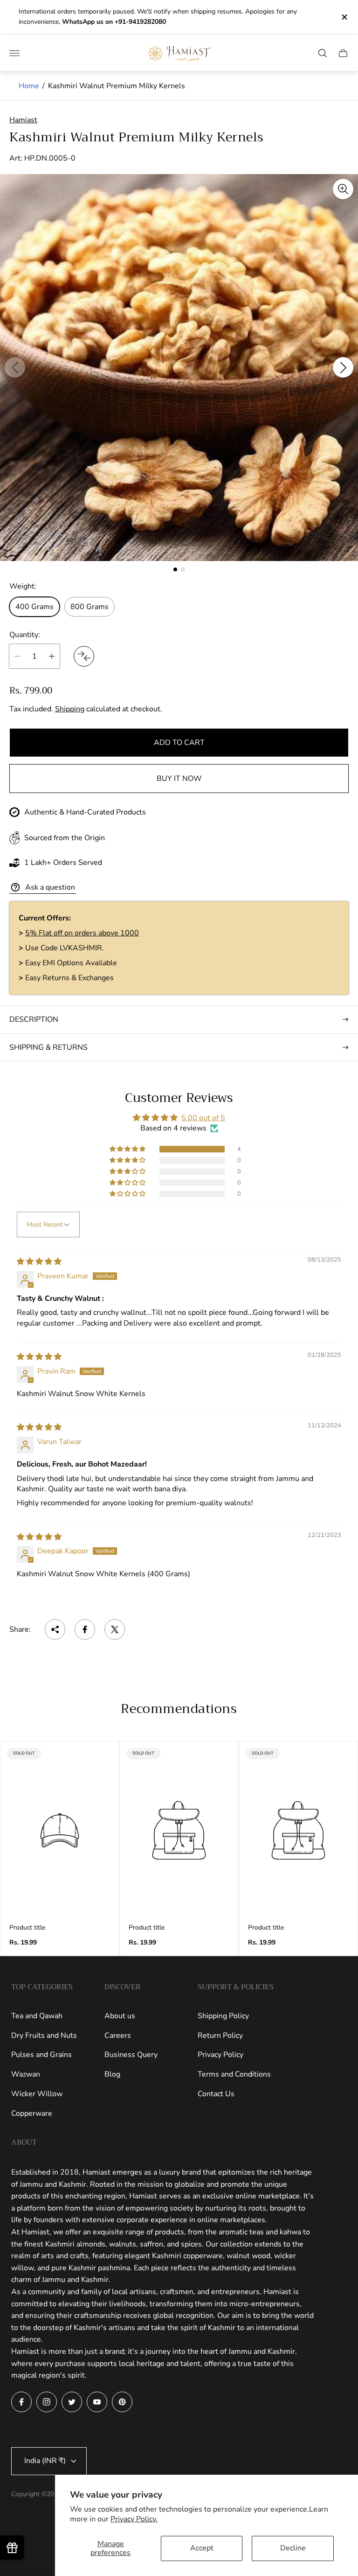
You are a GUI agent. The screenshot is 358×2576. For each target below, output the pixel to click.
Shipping (70, 709)
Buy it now (179, 779)
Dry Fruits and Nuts (44, 2036)
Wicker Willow (37, 2094)
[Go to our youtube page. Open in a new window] (97, 2402)
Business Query (131, 2055)
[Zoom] (343, 189)
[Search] (323, 53)
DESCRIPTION (34, 1019)
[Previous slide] (15, 367)
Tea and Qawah (37, 2016)
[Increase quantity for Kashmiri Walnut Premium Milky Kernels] (52, 656)
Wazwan (26, 2074)
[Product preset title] (60, 1830)
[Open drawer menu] (14, 53)
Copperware (32, 2113)
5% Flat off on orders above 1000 (82, 933)
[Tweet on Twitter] (115, 1629)
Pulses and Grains (41, 2055)
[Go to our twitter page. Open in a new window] (72, 2402)
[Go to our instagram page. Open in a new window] (47, 2402)
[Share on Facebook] (85, 1629)
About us (120, 2016)
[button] (175, 569)
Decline (293, 2548)
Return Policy (220, 2036)
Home (29, 86)
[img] (39, 1262)
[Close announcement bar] (344, 17)
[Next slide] (343, 367)
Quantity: (25, 635)
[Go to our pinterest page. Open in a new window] (122, 2402)
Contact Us (216, 2094)
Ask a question (50, 887)
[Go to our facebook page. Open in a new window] (21, 2402)
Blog (112, 2074)
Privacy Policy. (134, 2519)
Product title (27, 1928)
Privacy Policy (220, 2055)
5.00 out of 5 (203, 1118)
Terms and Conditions (234, 2074)
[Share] (55, 1629)
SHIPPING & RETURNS (48, 1047)
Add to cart (179, 743)
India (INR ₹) (45, 2461)
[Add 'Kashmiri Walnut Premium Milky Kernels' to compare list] (84, 656)
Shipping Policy (223, 2016)
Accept (202, 2548)
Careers (118, 2036)
